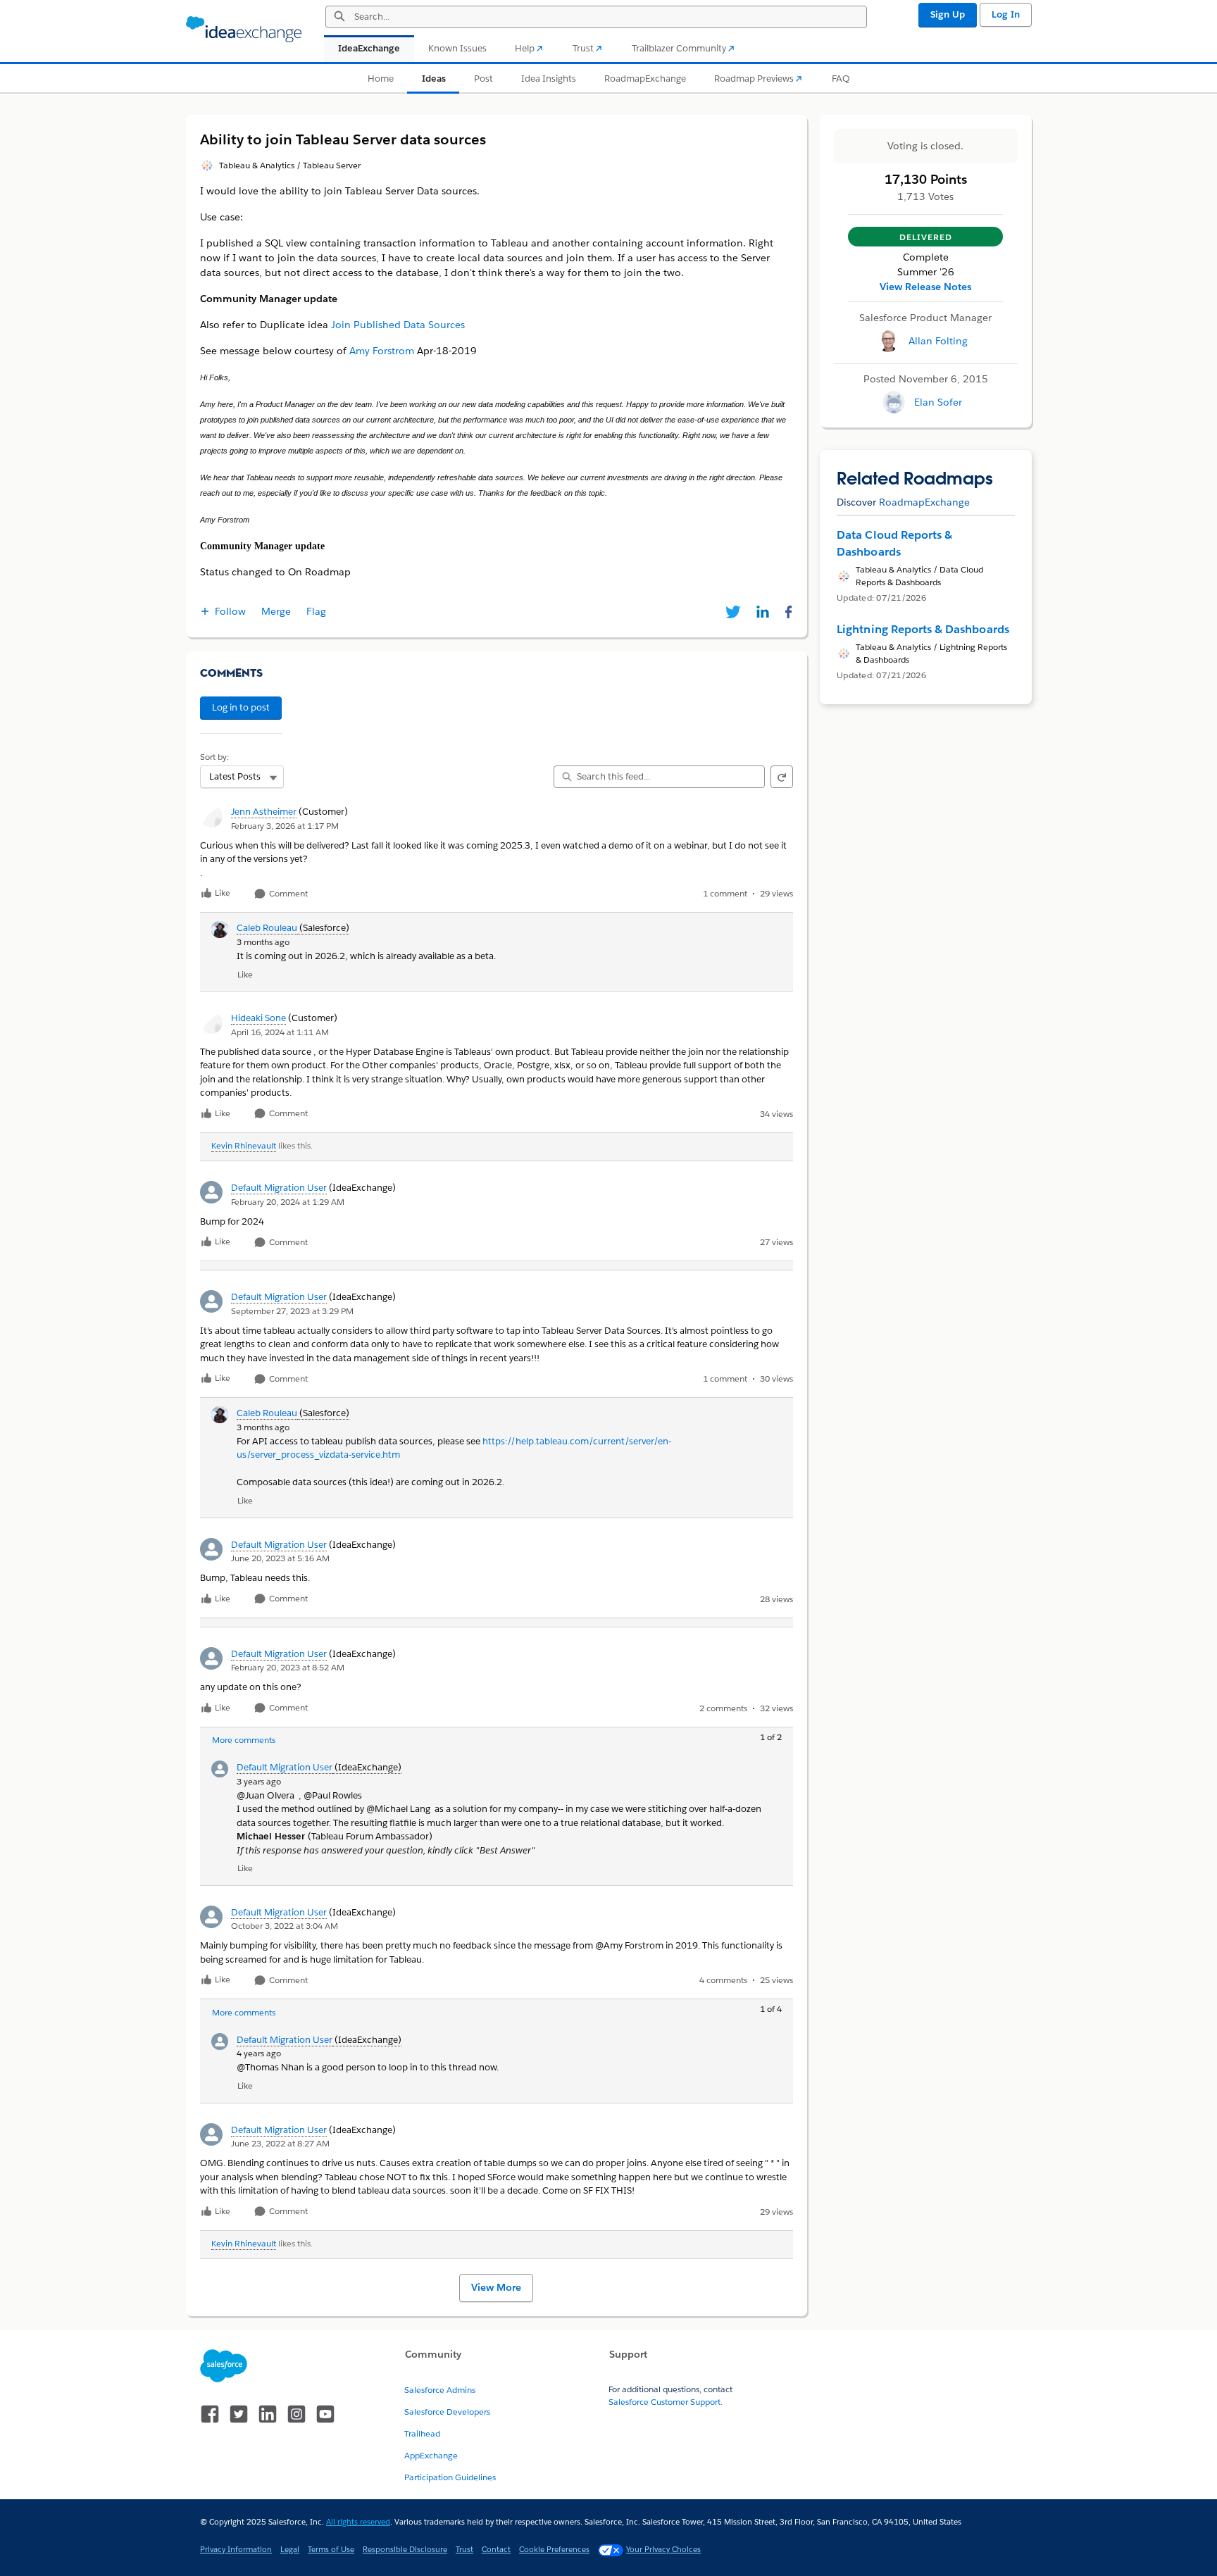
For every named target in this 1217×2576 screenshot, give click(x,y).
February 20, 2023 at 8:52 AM (288, 1667)
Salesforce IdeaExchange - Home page (244, 30)
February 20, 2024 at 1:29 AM (288, 1202)
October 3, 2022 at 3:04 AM (285, 1926)
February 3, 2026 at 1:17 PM (285, 826)
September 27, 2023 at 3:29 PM (292, 1311)
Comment (287, 894)
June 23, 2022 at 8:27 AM (280, 2143)
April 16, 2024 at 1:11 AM (280, 1032)
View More (496, 2287)
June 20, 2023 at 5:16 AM (280, 1558)
